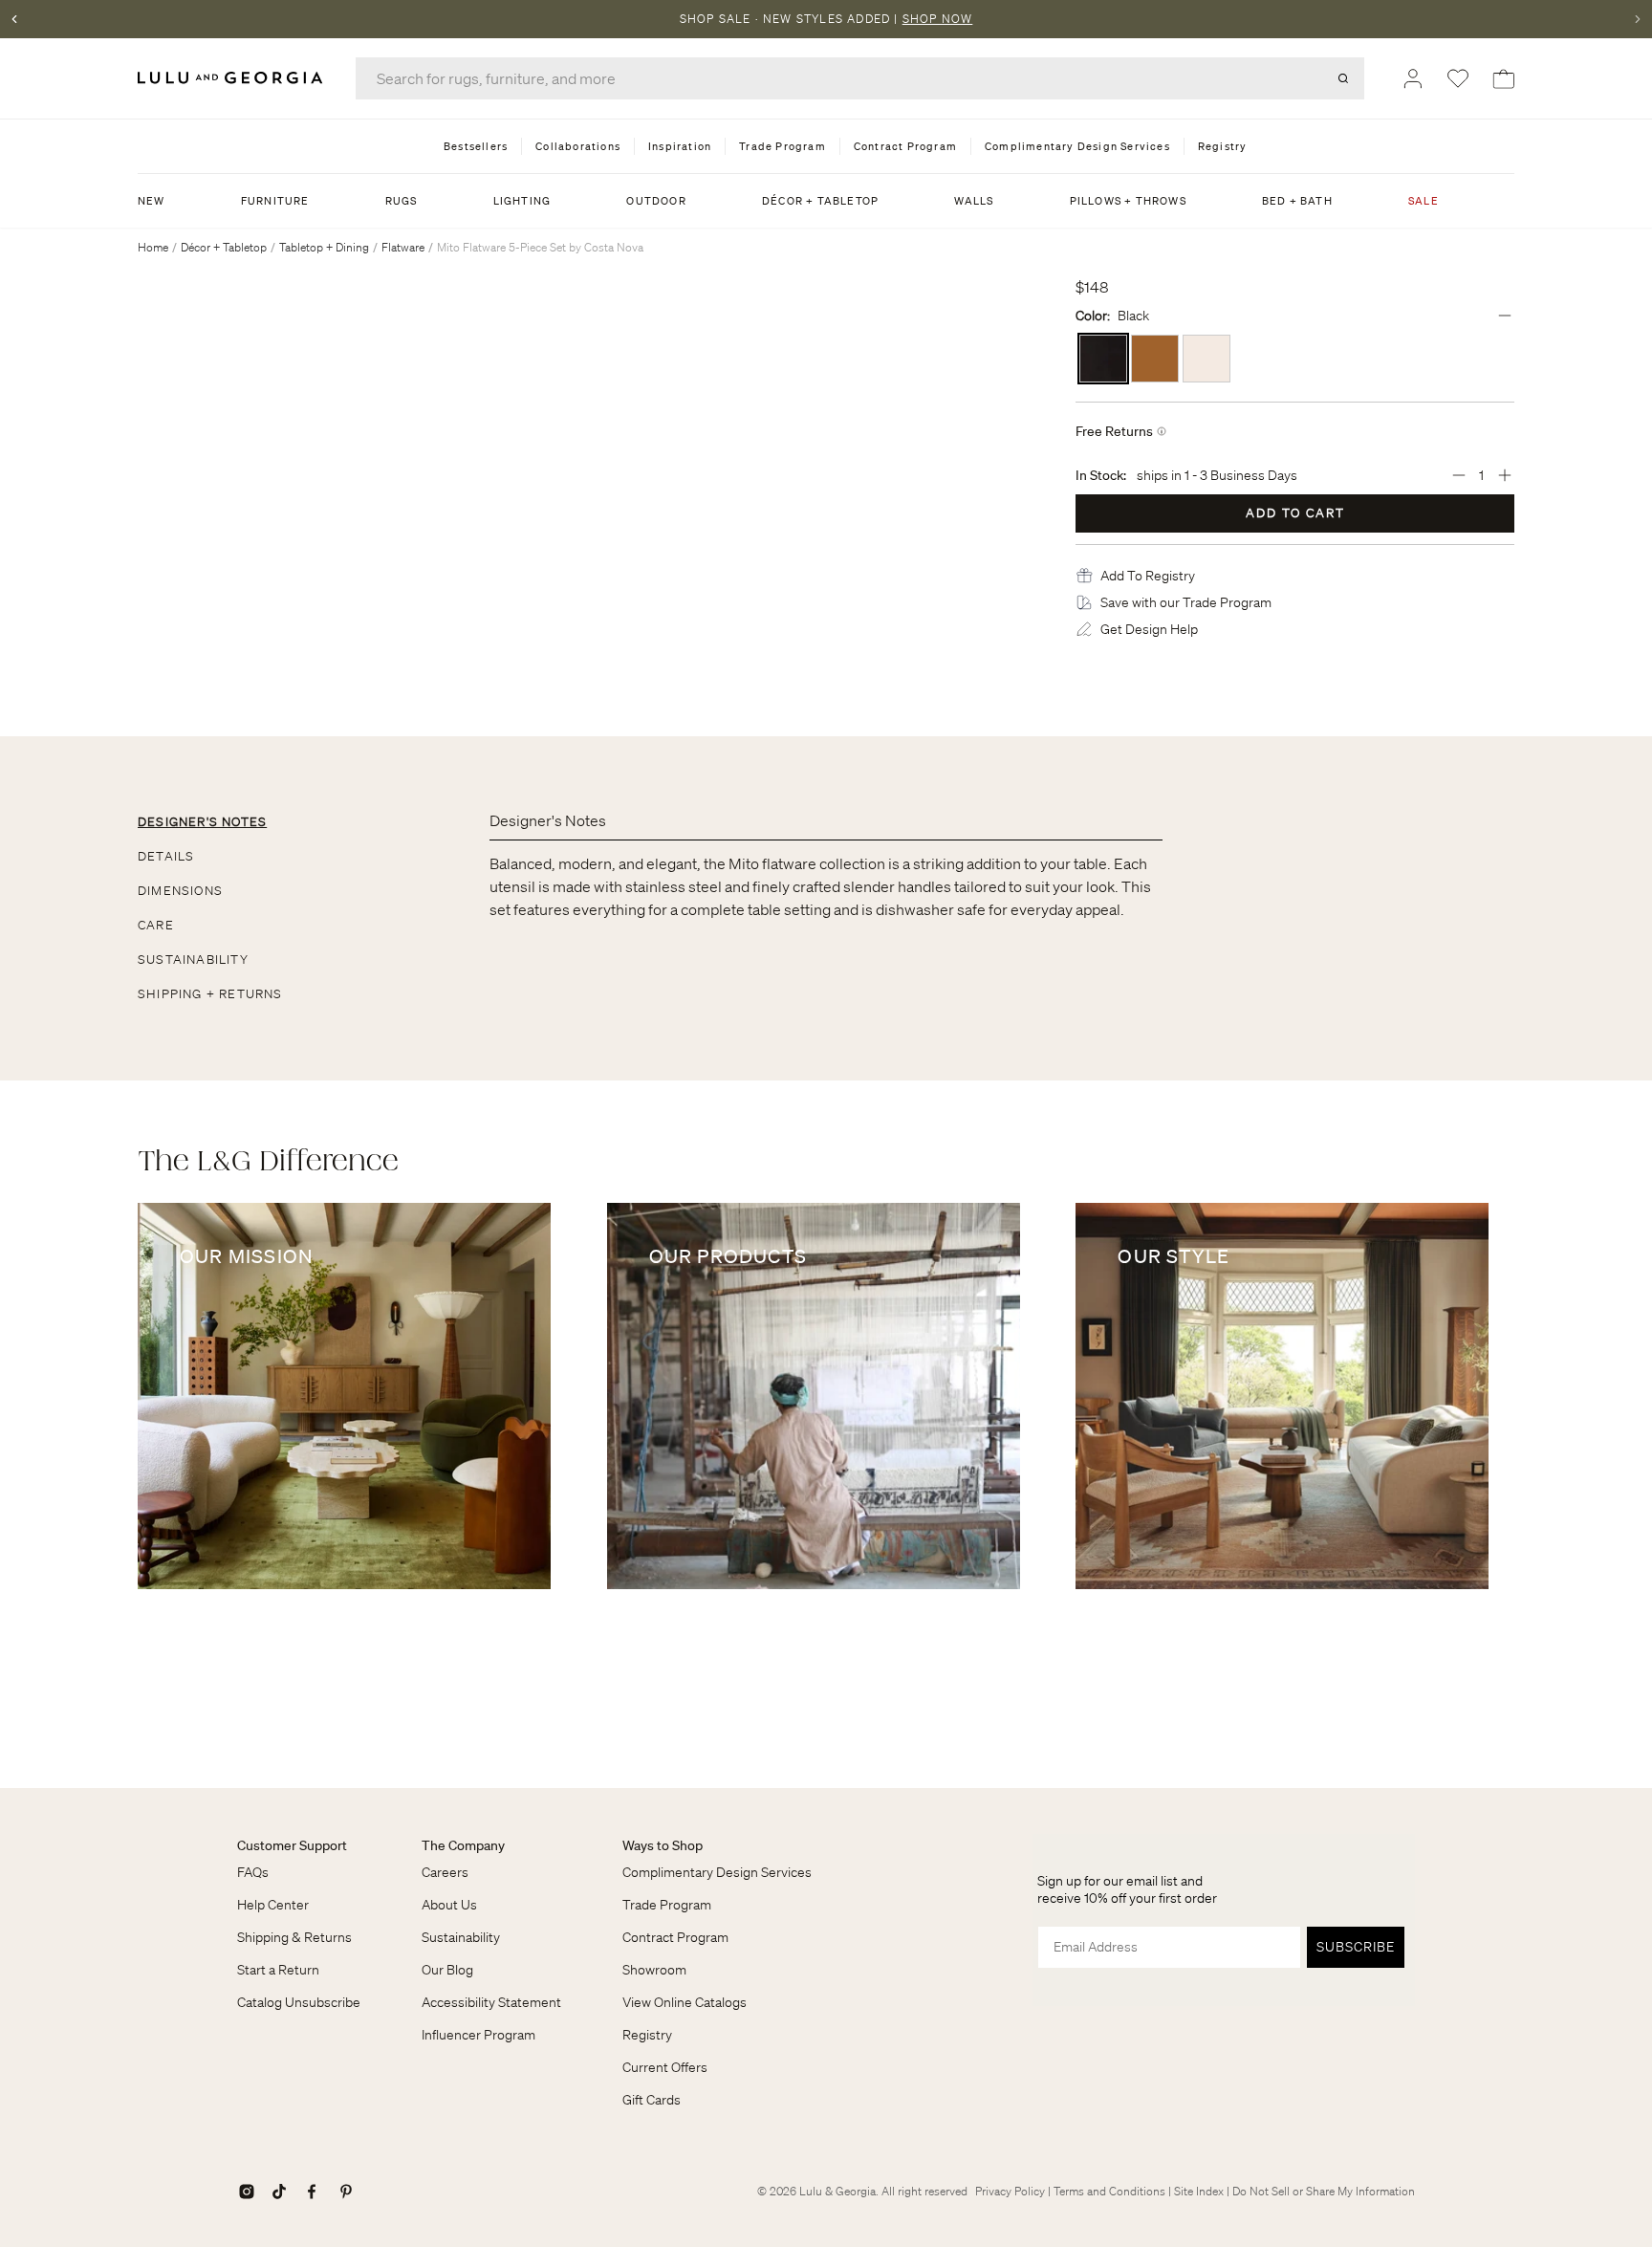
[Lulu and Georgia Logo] (233, 78)
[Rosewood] (1155, 359)
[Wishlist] (1458, 78)
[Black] (1103, 359)
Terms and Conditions (1109, 2191)
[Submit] (1343, 78)
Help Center (273, 1905)
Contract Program (675, 1937)
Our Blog (447, 1970)
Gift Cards (652, 2100)
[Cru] (1206, 359)
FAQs (253, 1872)
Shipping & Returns (294, 1937)
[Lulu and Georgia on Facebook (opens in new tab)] (312, 2192)
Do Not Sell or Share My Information (1324, 2191)
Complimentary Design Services (717, 1872)
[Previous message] (14, 19)
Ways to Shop (663, 1845)
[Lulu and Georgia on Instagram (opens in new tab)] (247, 2192)
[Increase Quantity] (1505, 475)
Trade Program (667, 1905)
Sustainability (461, 1937)
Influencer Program (478, 2035)
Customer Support (292, 1845)
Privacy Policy (1010, 2191)
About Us (449, 1905)
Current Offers (665, 2067)
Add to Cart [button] (1295, 513)
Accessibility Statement (491, 2002)
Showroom (654, 1970)
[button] (1148, 576)
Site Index (1199, 2191)
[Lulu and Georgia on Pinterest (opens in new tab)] (346, 2192)
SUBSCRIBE (1356, 1947)
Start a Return (278, 1970)
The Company (463, 1845)
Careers (445, 1872)
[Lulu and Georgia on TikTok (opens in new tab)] (279, 2192)
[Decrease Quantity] (1459, 475)
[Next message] (1638, 19)
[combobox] (860, 78)
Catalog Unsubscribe (299, 2002)
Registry (647, 2035)
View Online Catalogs (685, 2002)
